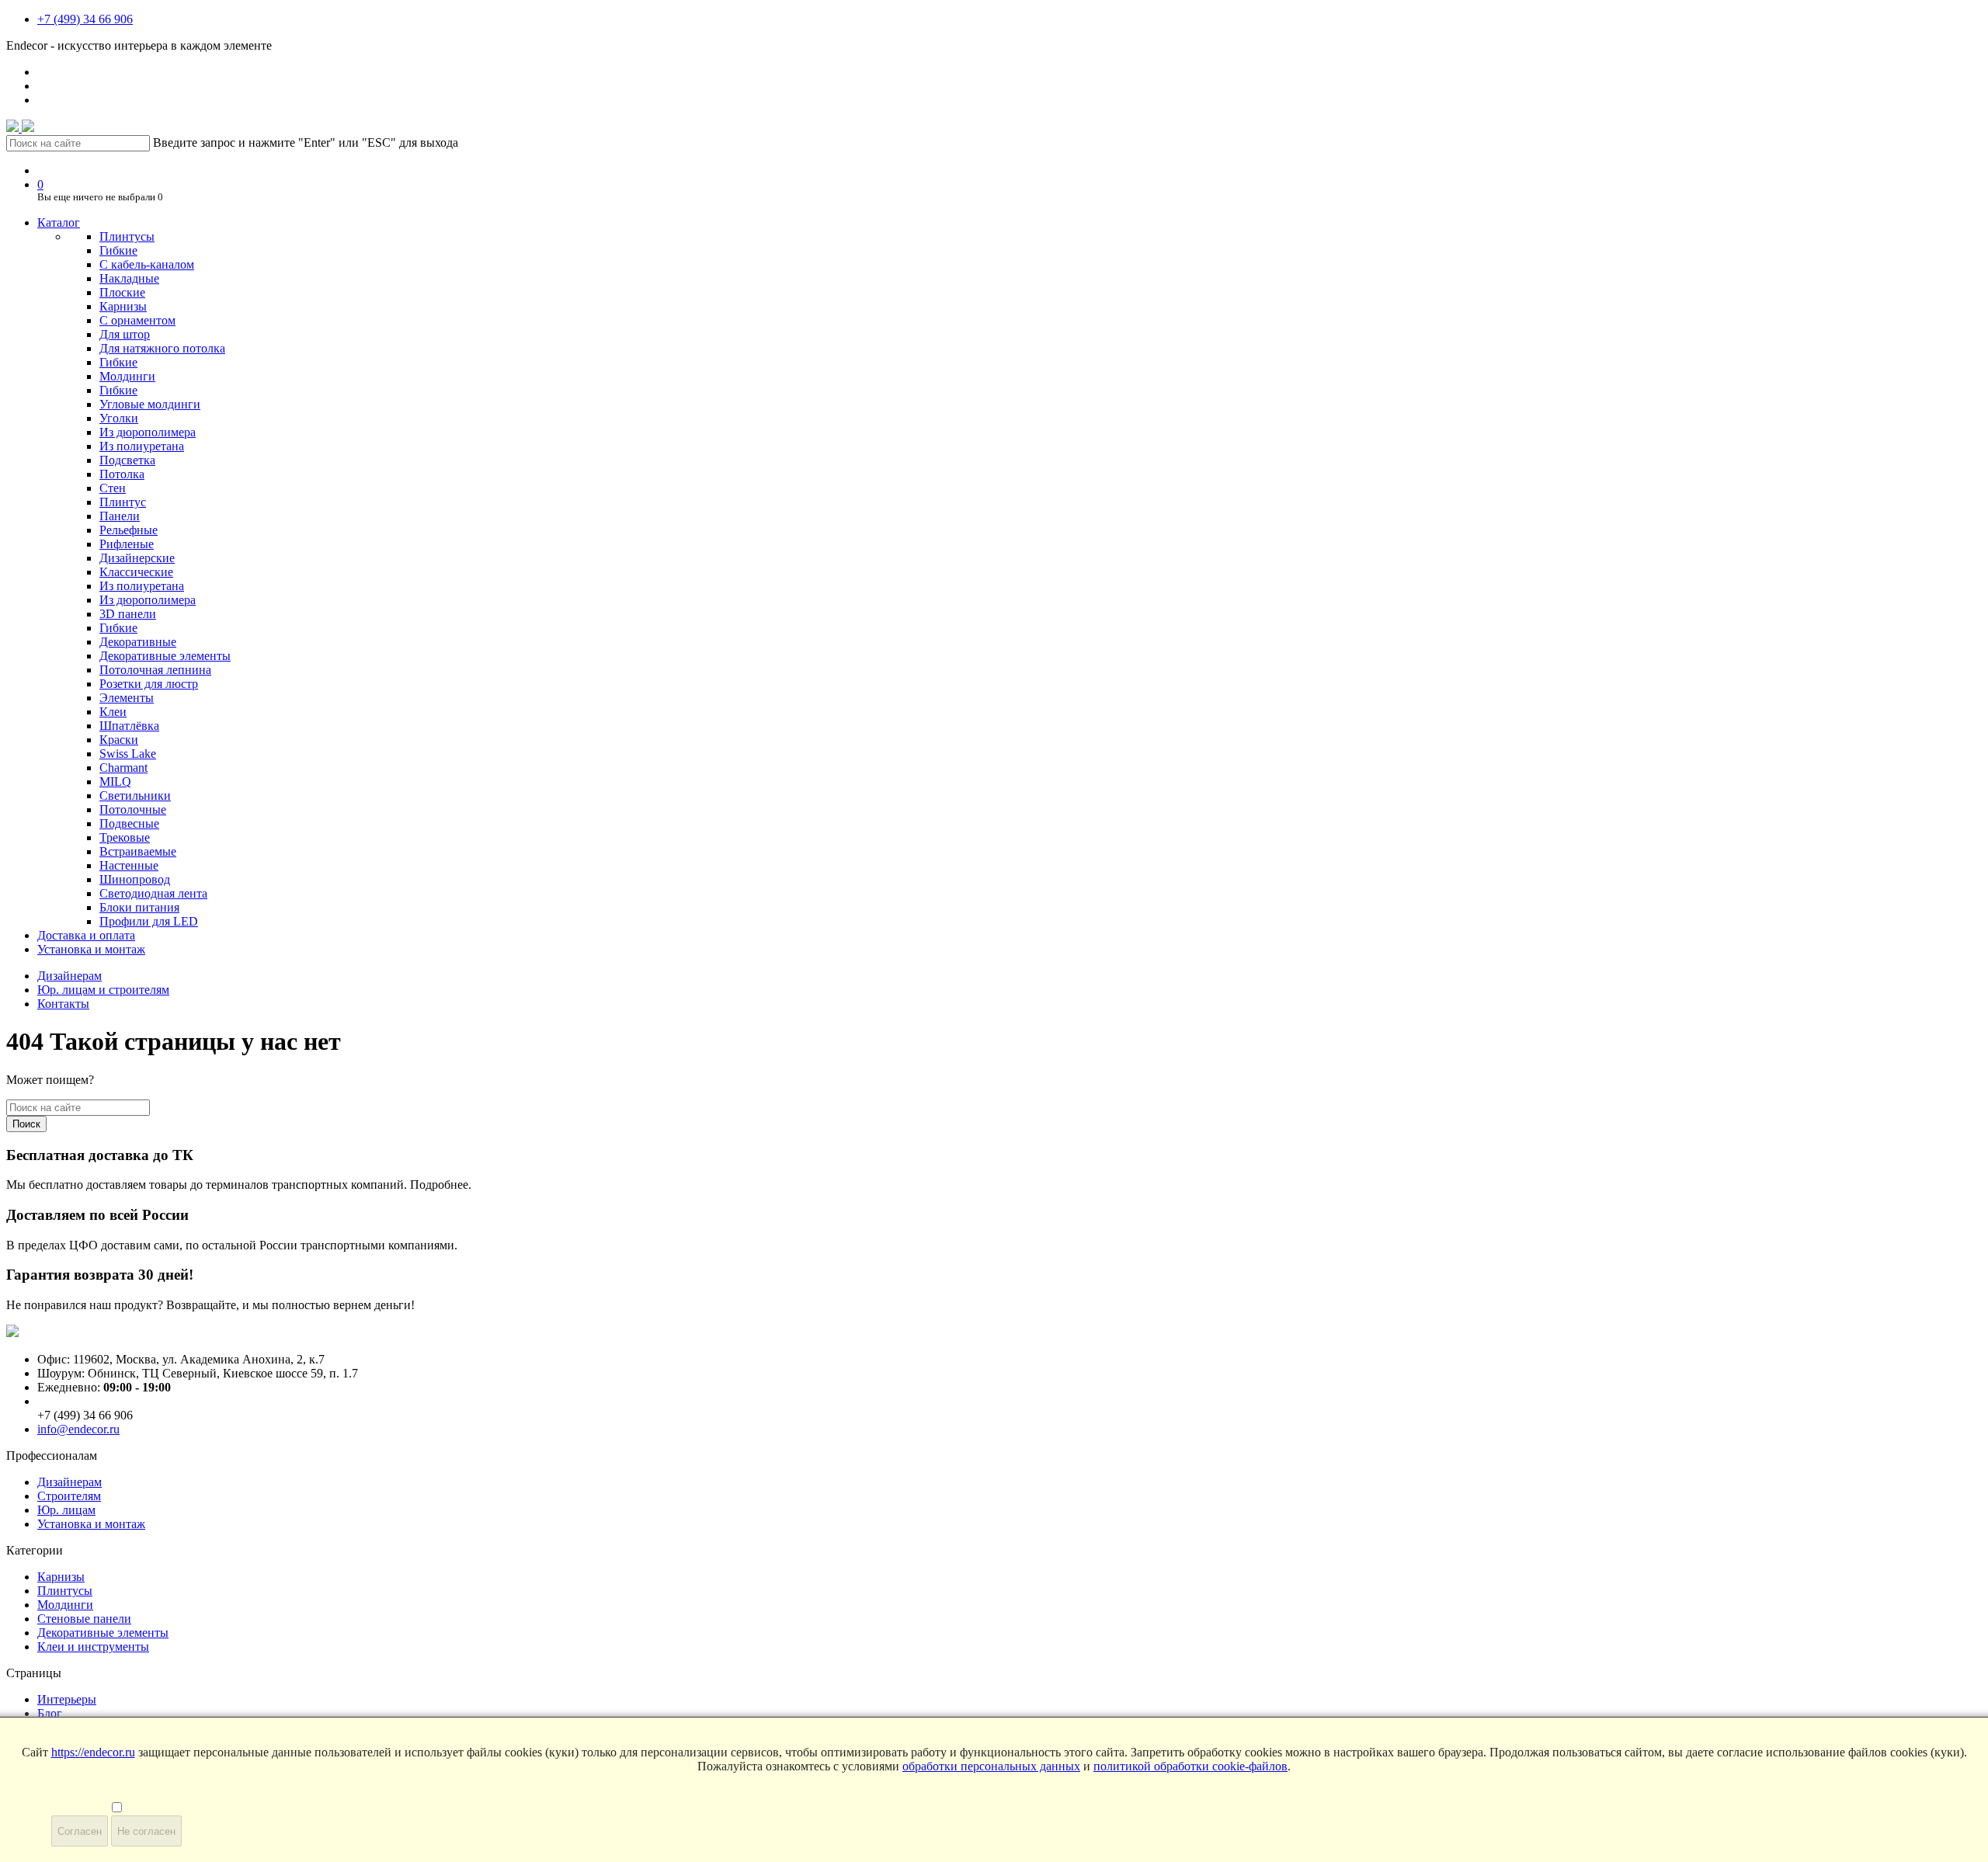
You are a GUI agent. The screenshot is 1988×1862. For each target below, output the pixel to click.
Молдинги (127, 376)
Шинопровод (135, 879)
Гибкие (118, 250)
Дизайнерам (70, 976)
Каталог (59, 222)
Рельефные (129, 530)
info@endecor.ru (78, 1429)
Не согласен (146, 1831)
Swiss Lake (128, 754)
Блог (50, 1713)
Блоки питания (139, 907)
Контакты (63, 1004)
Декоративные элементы (165, 656)
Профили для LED (149, 921)
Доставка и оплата (86, 935)
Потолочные (133, 809)
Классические (136, 572)
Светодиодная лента (153, 893)
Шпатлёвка (129, 726)
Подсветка (127, 460)
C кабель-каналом (147, 264)
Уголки (119, 418)
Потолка (122, 474)
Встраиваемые (138, 851)
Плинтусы (127, 236)
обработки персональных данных (991, 1766)
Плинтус (123, 502)
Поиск (26, 1124)
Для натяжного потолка (162, 348)
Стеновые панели (84, 1619)
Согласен (80, 1831)
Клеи (113, 712)
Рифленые (127, 544)
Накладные (129, 278)
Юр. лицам (66, 1510)
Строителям (69, 1496)
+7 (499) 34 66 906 (85, 19)
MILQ (115, 782)
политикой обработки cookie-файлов (1190, 1766)
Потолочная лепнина (155, 670)
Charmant (123, 768)
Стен (113, 488)
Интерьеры (67, 1699)
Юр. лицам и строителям (103, 990)
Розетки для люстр (149, 684)
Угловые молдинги (150, 404)
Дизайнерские (137, 558)
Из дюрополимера (148, 432)
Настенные (129, 865)
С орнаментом (137, 320)
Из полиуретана (142, 446)
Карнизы (123, 306)
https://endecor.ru (93, 1752)
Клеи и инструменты (93, 1647)
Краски (119, 740)
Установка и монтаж (91, 949)
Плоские (122, 292)
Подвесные (129, 823)
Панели (120, 516)
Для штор (125, 334)
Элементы (127, 698)
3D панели (128, 614)
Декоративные (138, 642)
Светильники (135, 796)
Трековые (125, 837)
